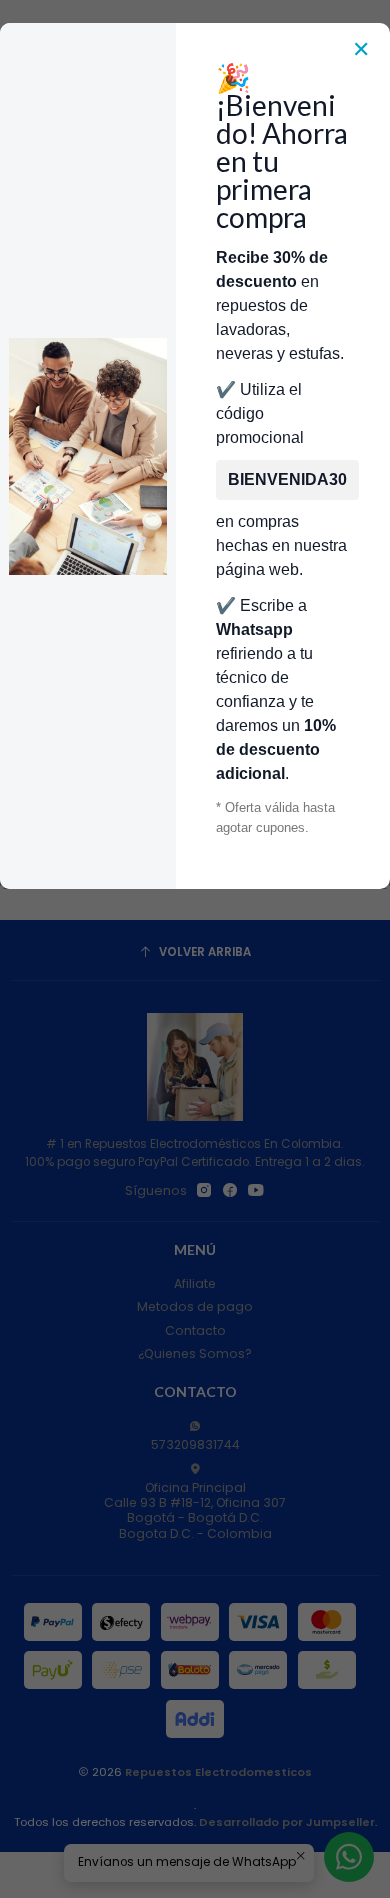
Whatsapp (254, 629)
